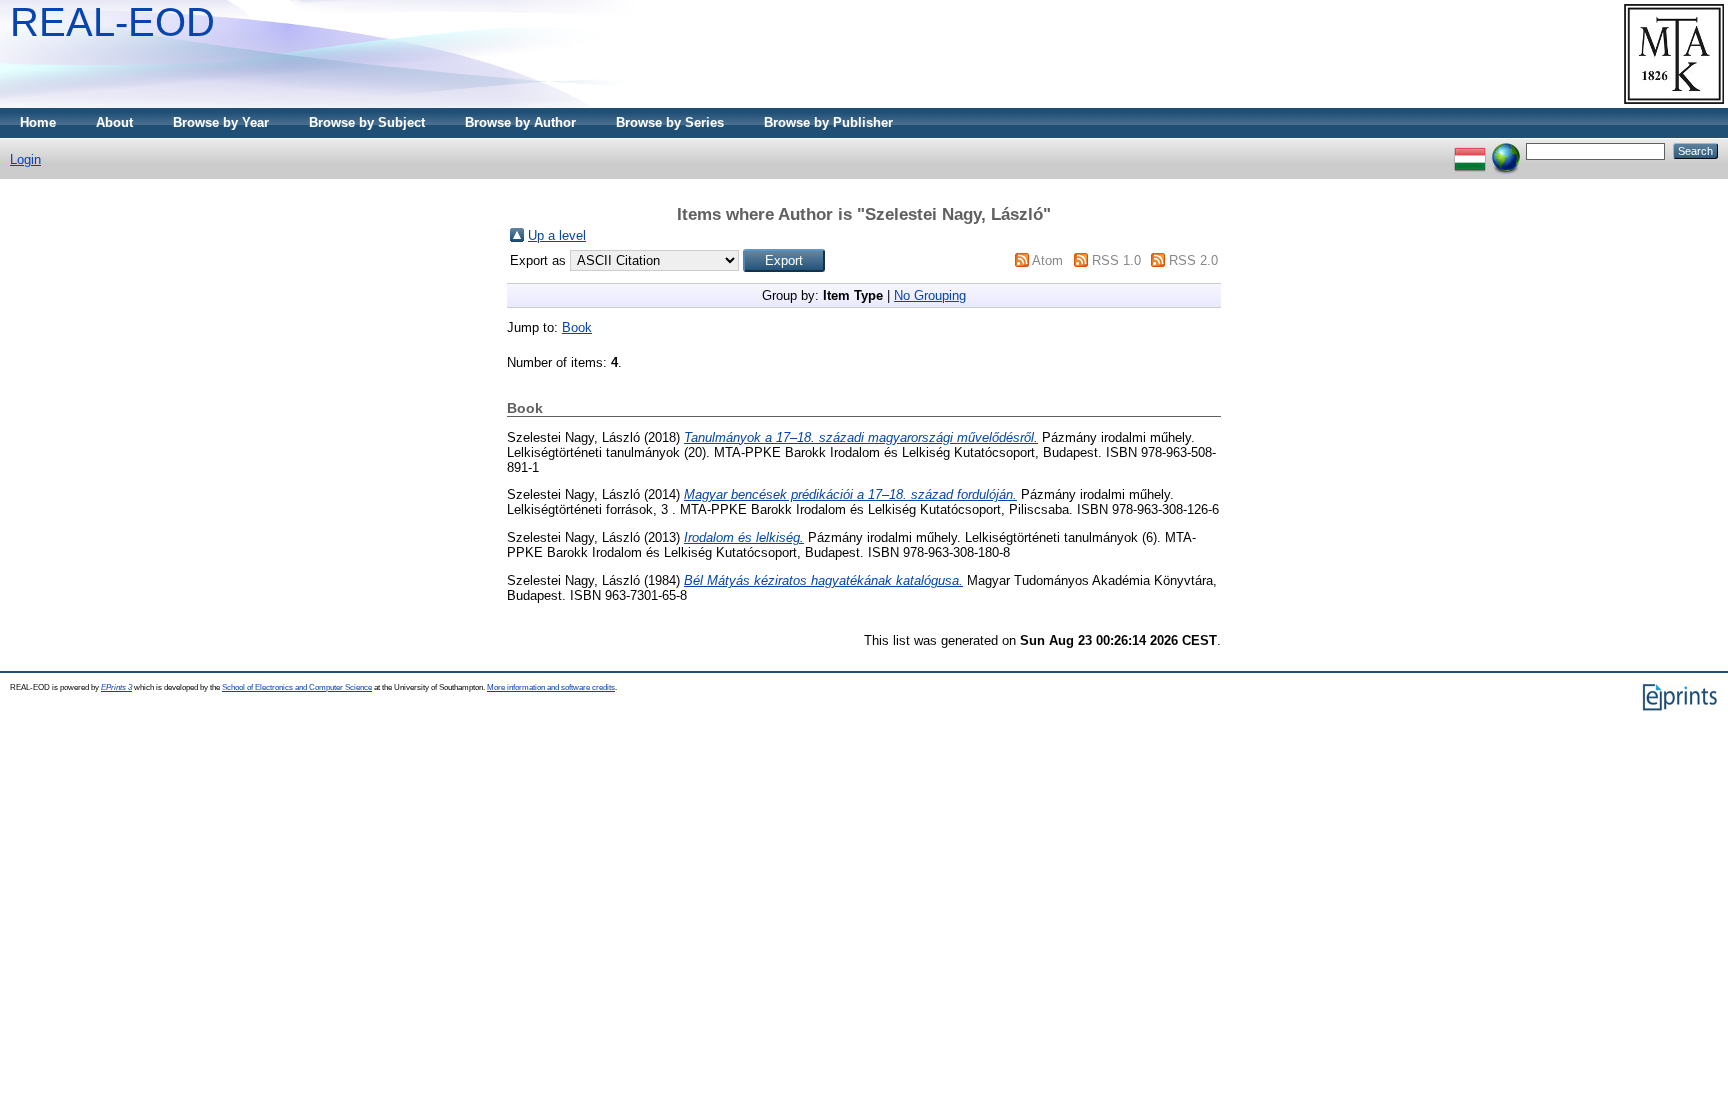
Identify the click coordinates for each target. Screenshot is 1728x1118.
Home (38, 122)
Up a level (557, 235)
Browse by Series (670, 122)
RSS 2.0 (1193, 260)
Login (25, 159)
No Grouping (930, 295)
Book (577, 327)
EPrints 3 (116, 687)
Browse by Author (520, 122)
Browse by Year (221, 122)
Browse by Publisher (828, 122)
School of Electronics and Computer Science (297, 687)
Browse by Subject (367, 122)
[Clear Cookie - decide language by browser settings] (1506, 150)
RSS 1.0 (1116, 260)
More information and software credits (551, 687)
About (114, 122)
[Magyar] (1470, 150)
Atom (1047, 260)
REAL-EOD (112, 22)
